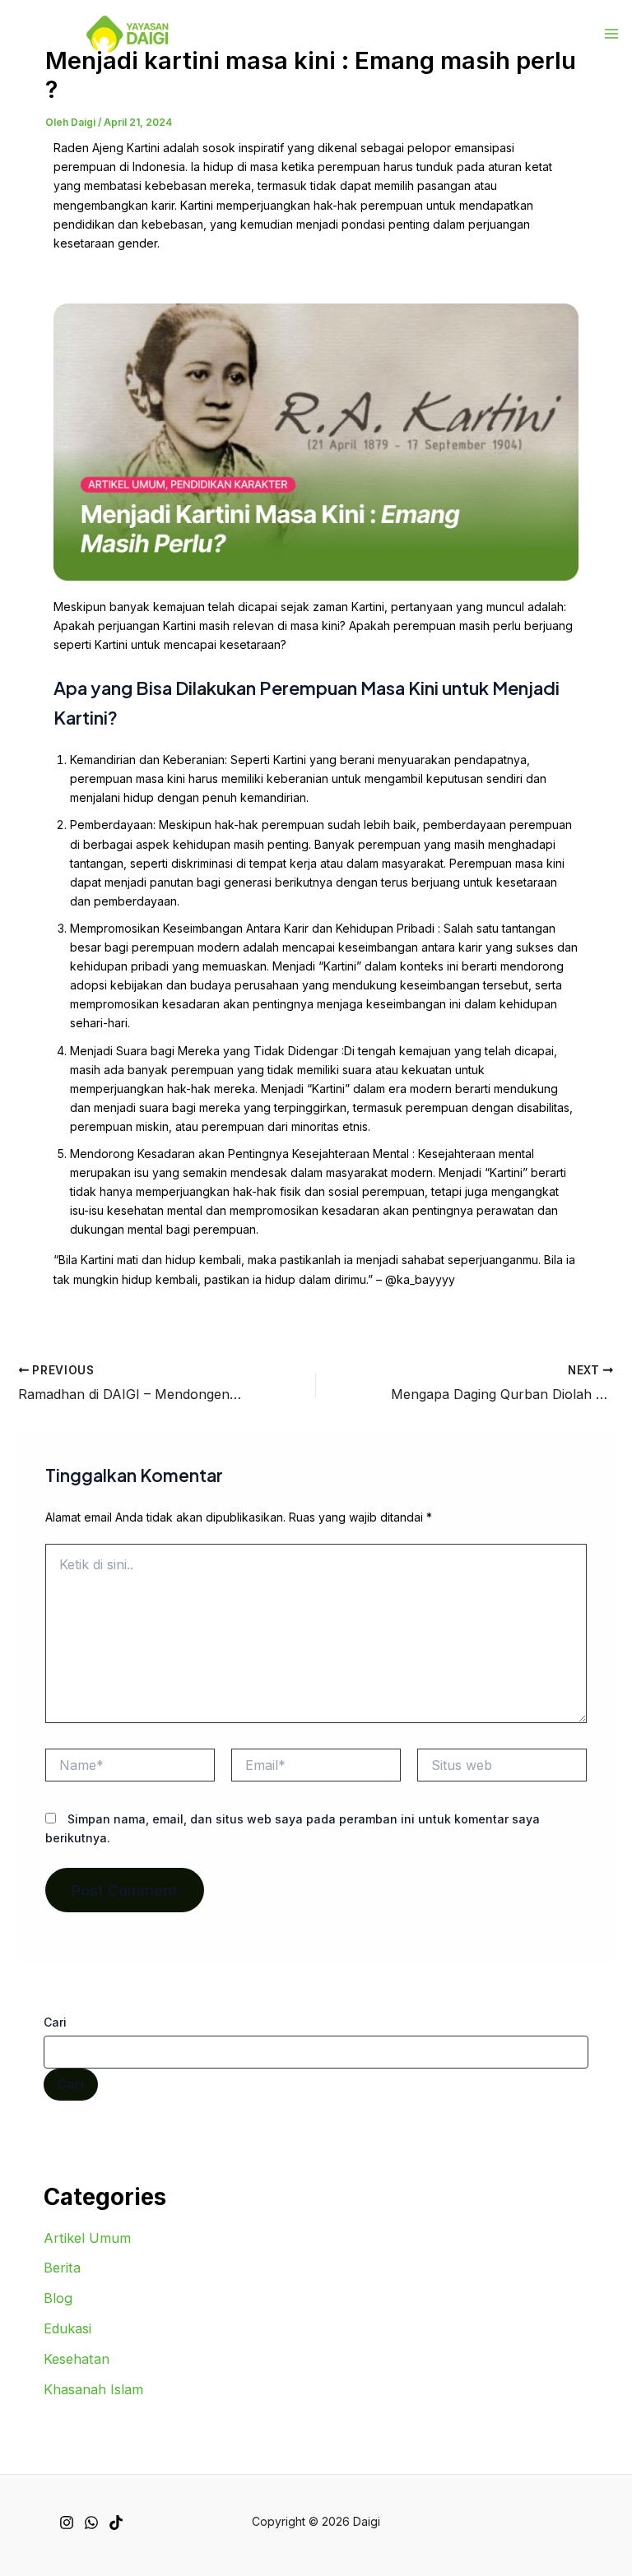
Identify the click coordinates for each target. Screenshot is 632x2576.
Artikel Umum (87, 2238)
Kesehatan (77, 2359)
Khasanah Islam (93, 2389)
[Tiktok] (116, 2523)
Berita (62, 2268)
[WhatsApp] (91, 2523)
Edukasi (67, 2328)
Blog (58, 2298)
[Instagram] (67, 2523)
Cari (55, 2022)
